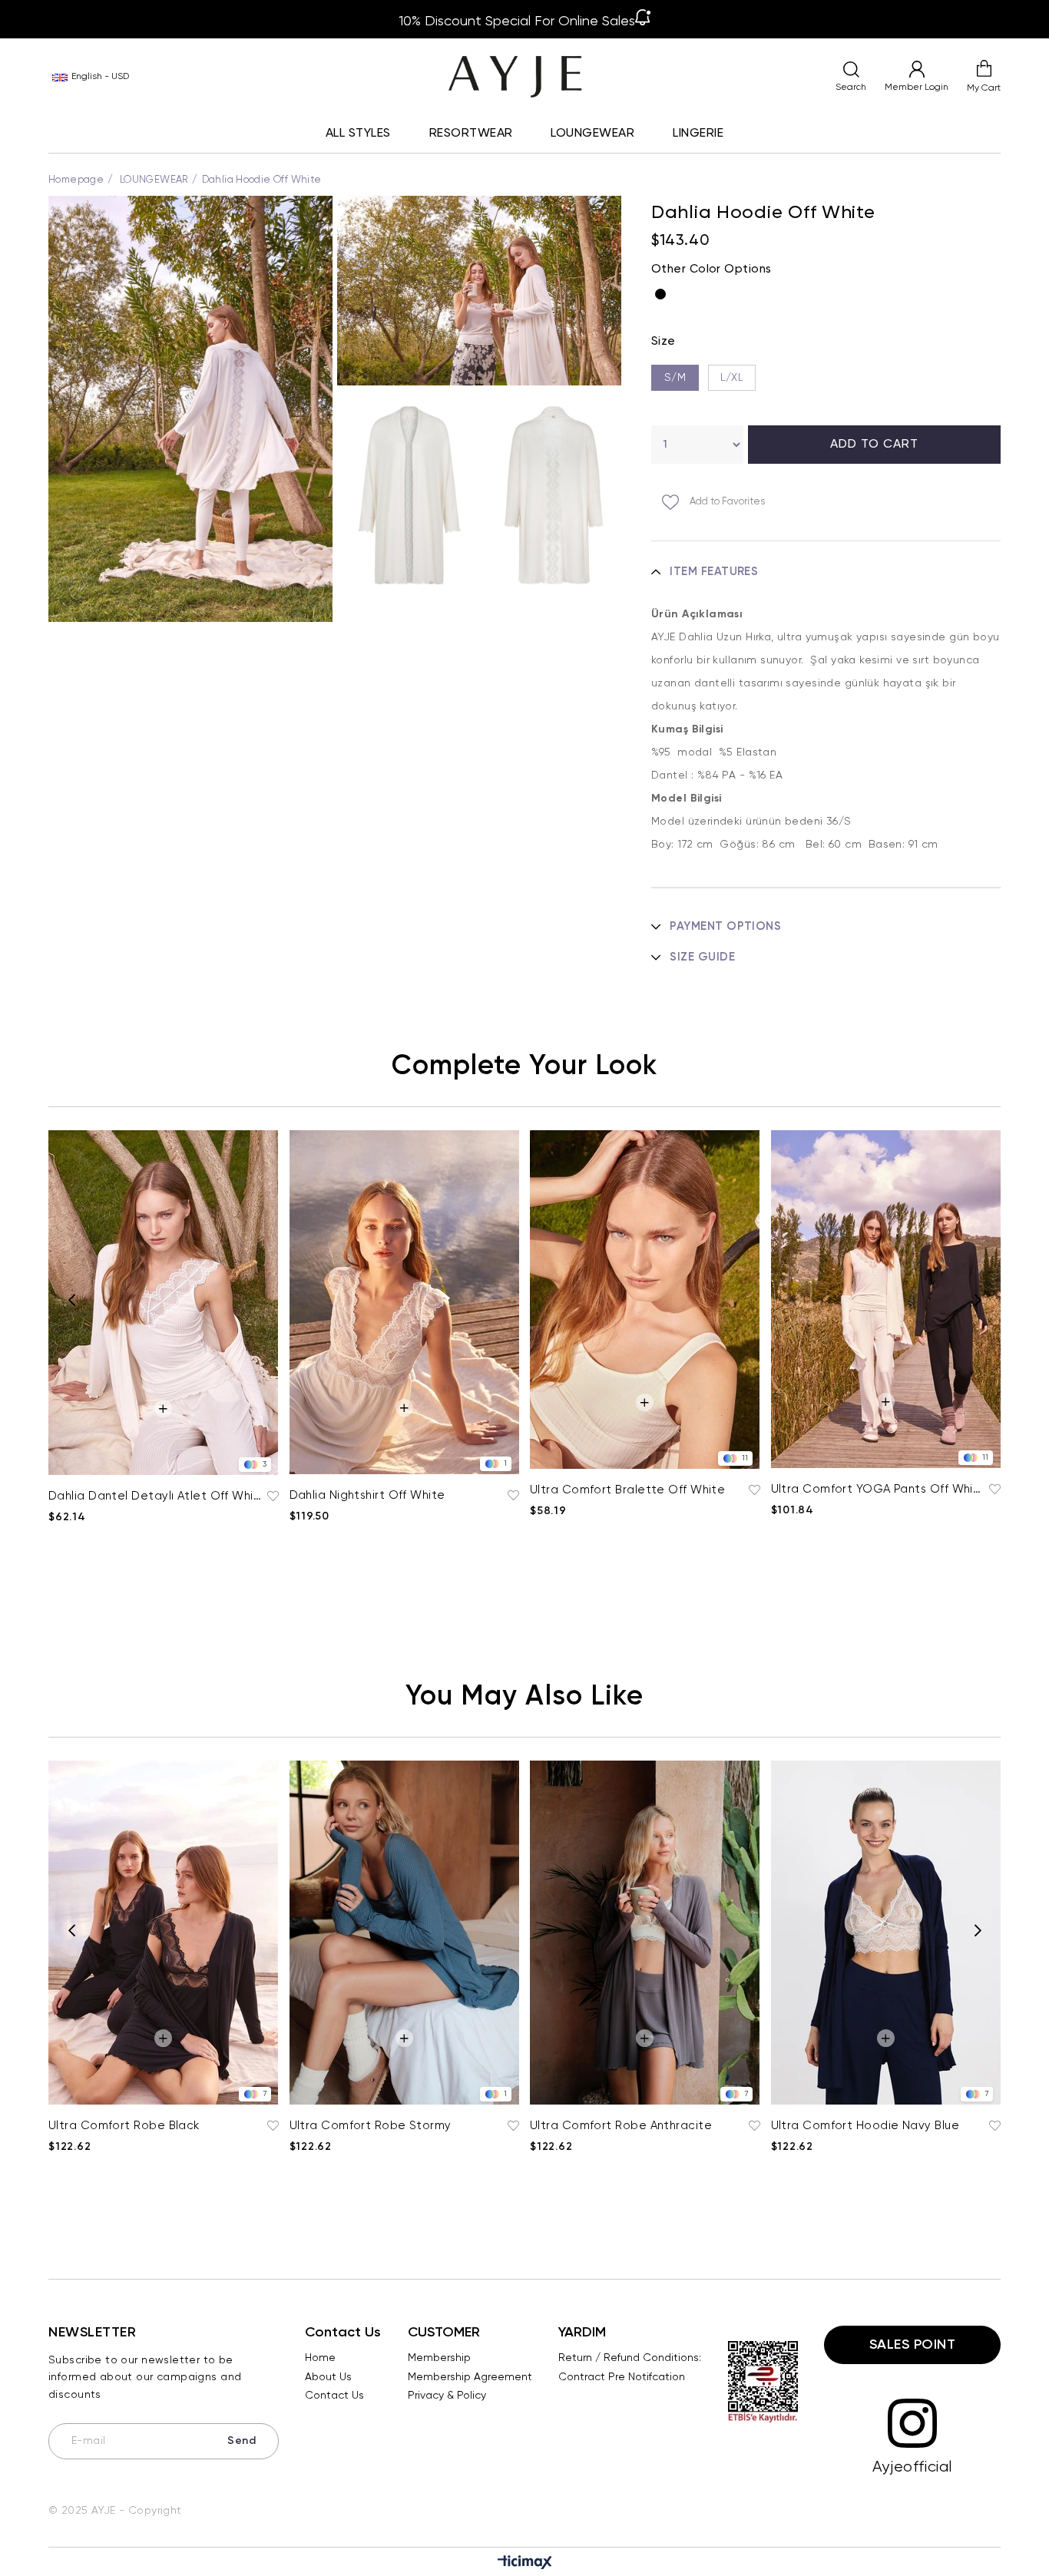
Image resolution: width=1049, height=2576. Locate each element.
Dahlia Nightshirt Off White (367, 1495)
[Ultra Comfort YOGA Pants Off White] (886, 1299)
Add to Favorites (271, 1496)
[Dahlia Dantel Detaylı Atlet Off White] (164, 1303)
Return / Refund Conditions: (630, 2358)
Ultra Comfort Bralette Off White (627, 1490)
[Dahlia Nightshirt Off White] (405, 1302)
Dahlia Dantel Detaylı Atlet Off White (156, 1496)
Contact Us (334, 2396)
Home (320, 2358)
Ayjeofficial (912, 2467)
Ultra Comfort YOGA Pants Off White (879, 1489)
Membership (439, 2358)
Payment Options (725, 926)
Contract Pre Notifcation (622, 2377)
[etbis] (763, 2382)
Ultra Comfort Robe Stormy (371, 2126)
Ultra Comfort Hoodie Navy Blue (865, 2126)
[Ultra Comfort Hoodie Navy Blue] (886, 1933)
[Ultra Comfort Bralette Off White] (645, 1300)
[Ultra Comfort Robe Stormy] (405, 1933)
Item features (714, 572)
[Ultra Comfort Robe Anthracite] (645, 1933)
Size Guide (702, 957)
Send (242, 2441)
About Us (328, 2377)
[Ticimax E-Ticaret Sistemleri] (525, 2564)
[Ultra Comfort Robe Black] (164, 1933)
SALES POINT (913, 2345)
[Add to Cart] (163, 1409)
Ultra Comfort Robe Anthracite (621, 2126)
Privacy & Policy (447, 2396)
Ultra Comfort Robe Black (124, 2126)
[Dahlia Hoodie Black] (664, 294)
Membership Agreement (470, 2377)
